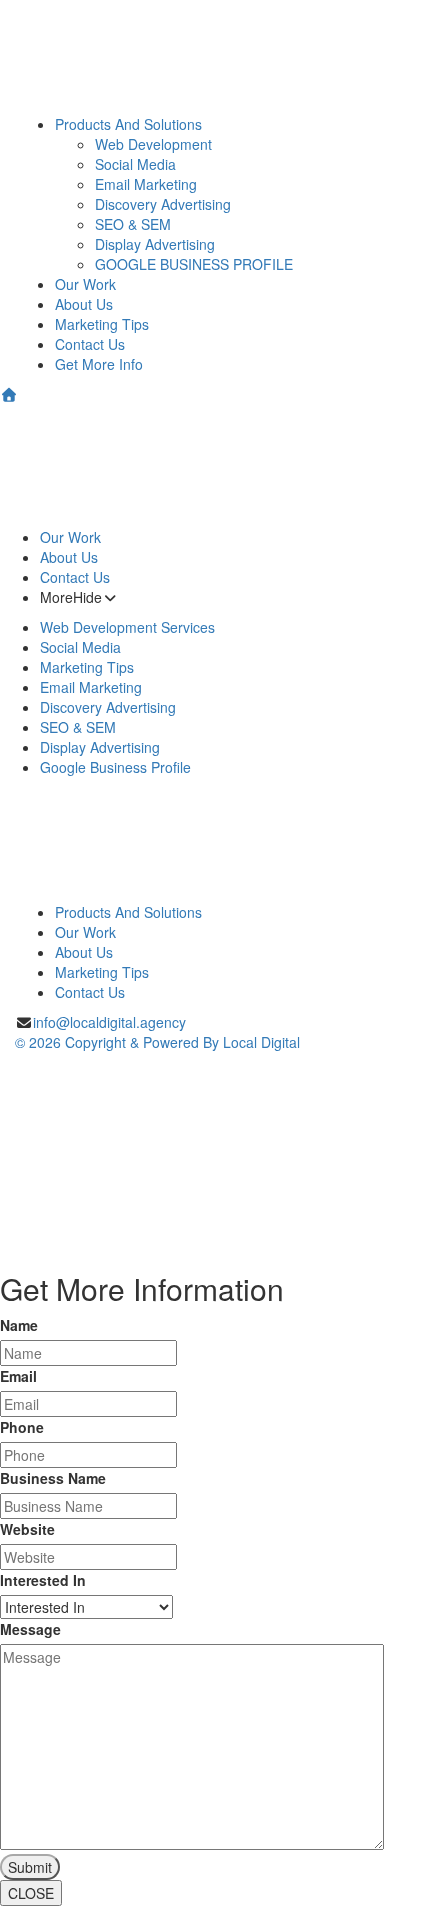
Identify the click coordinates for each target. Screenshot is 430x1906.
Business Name (53, 1478)
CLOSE (31, 1893)
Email (18, 1376)
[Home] (9, 394)
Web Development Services (127, 627)
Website (27, 1529)
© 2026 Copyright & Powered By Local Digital (157, 1042)
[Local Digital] (215, 465)
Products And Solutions (128, 124)
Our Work (85, 284)
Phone (22, 1427)
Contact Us (90, 344)
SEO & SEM (133, 224)
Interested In (43, 1580)
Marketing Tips (102, 324)
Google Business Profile (115, 767)
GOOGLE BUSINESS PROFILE (194, 264)
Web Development (153, 144)
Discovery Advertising (163, 204)
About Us (84, 304)
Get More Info (99, 364)
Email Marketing (146, 184)
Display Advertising (155, 244)
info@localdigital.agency (109, 1022)
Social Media (135, 164)
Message (30, 1629)
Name (19, 1325)
